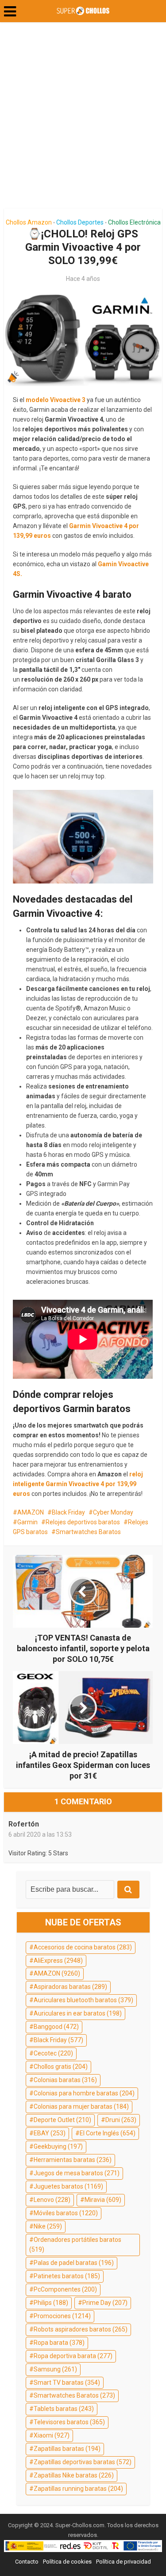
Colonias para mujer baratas (81, 2107)
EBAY (50, 2133)
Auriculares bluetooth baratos (83, 2000)
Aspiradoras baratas (70, 1987)
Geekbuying (58, 2146)
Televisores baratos (69, 2422)
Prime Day (105, 2303)
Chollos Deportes (80, 222)
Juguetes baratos (68, 2186)
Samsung (55, 2369)
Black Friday (68, 1512)
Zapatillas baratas (67, 2449)
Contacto (27, 2562)
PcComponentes (65, 2289)
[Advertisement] (83, 119)
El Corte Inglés (108, 2133)
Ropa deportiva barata (73, 2356)
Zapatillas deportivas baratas (83, 2462)
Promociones (62, 2316)
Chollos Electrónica (134, 222)
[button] (10, 12)
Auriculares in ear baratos (78, 2013)
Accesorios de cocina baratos (83, 1947)
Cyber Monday (113, 1512)
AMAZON (31, 1512)
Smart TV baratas (67, 2383)
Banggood (56, 2027)
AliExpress (58, 1961)
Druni (121, 2120)
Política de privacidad (124, 2562)
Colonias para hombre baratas (84, 2093)
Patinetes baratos (67, 2276)
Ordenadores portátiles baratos (75, 2245)
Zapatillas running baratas (78, 2489)
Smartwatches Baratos (88, 1532)
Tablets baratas (64, 2409)
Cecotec (53, 2053)
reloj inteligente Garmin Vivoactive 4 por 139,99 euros (78, 1484)
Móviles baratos (66, 2213)
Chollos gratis (61, 2067)
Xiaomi (52, 2435)
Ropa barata (59, 2343)
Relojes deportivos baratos (83, 1522)
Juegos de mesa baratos (77, 2173)
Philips (51, 2303)
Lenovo (52, 2200)
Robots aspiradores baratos (81, 2329)
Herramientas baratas (73, 2160)
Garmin (27, 1522)
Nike (48, 2226)
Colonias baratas (65, 2080)
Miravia (103, 2200)
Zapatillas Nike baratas (74, 2475)
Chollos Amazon (29, 222)
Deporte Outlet (62, 2120)
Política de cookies (67, 2562)
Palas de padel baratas (74, 2263)
